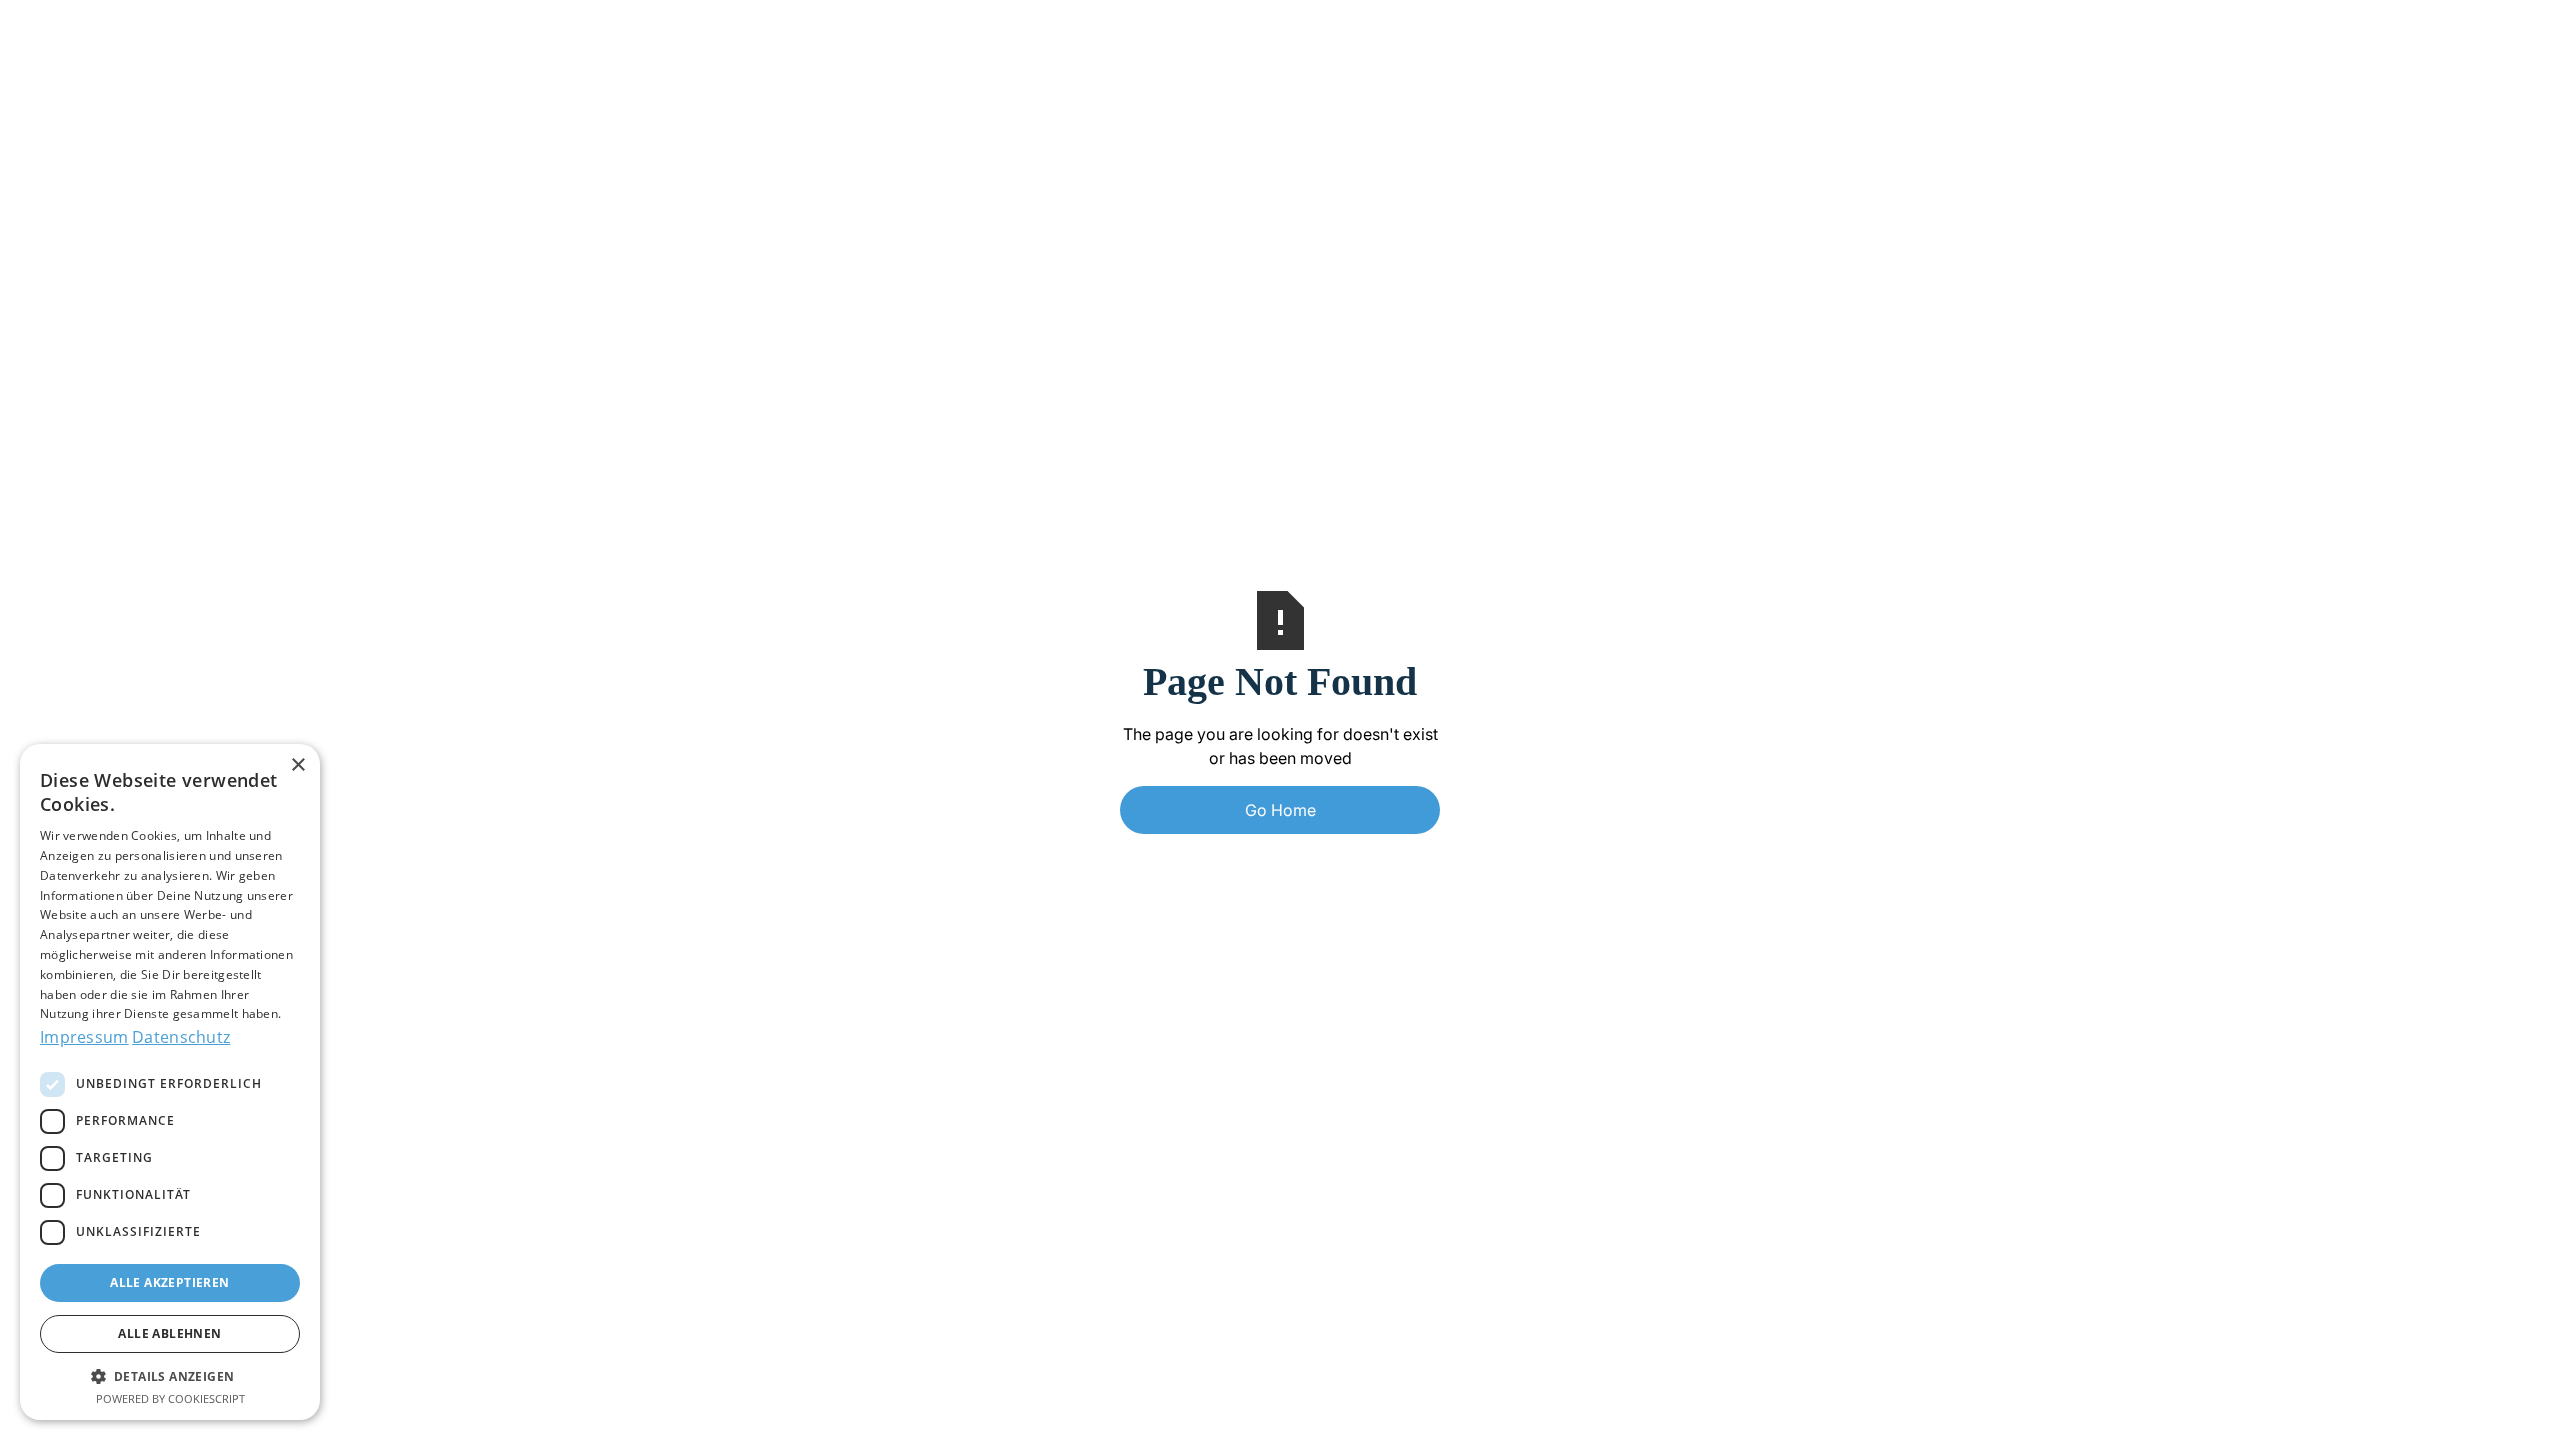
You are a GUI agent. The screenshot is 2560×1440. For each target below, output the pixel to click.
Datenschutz (181, 1037)
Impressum (84, 1037)
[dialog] (170, 1082)
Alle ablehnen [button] (169, 1333)
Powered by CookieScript (170, 1398)
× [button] (297, 765)
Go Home (1280, 810)
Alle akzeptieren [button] (169, 1282)
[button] (170, 1376)
